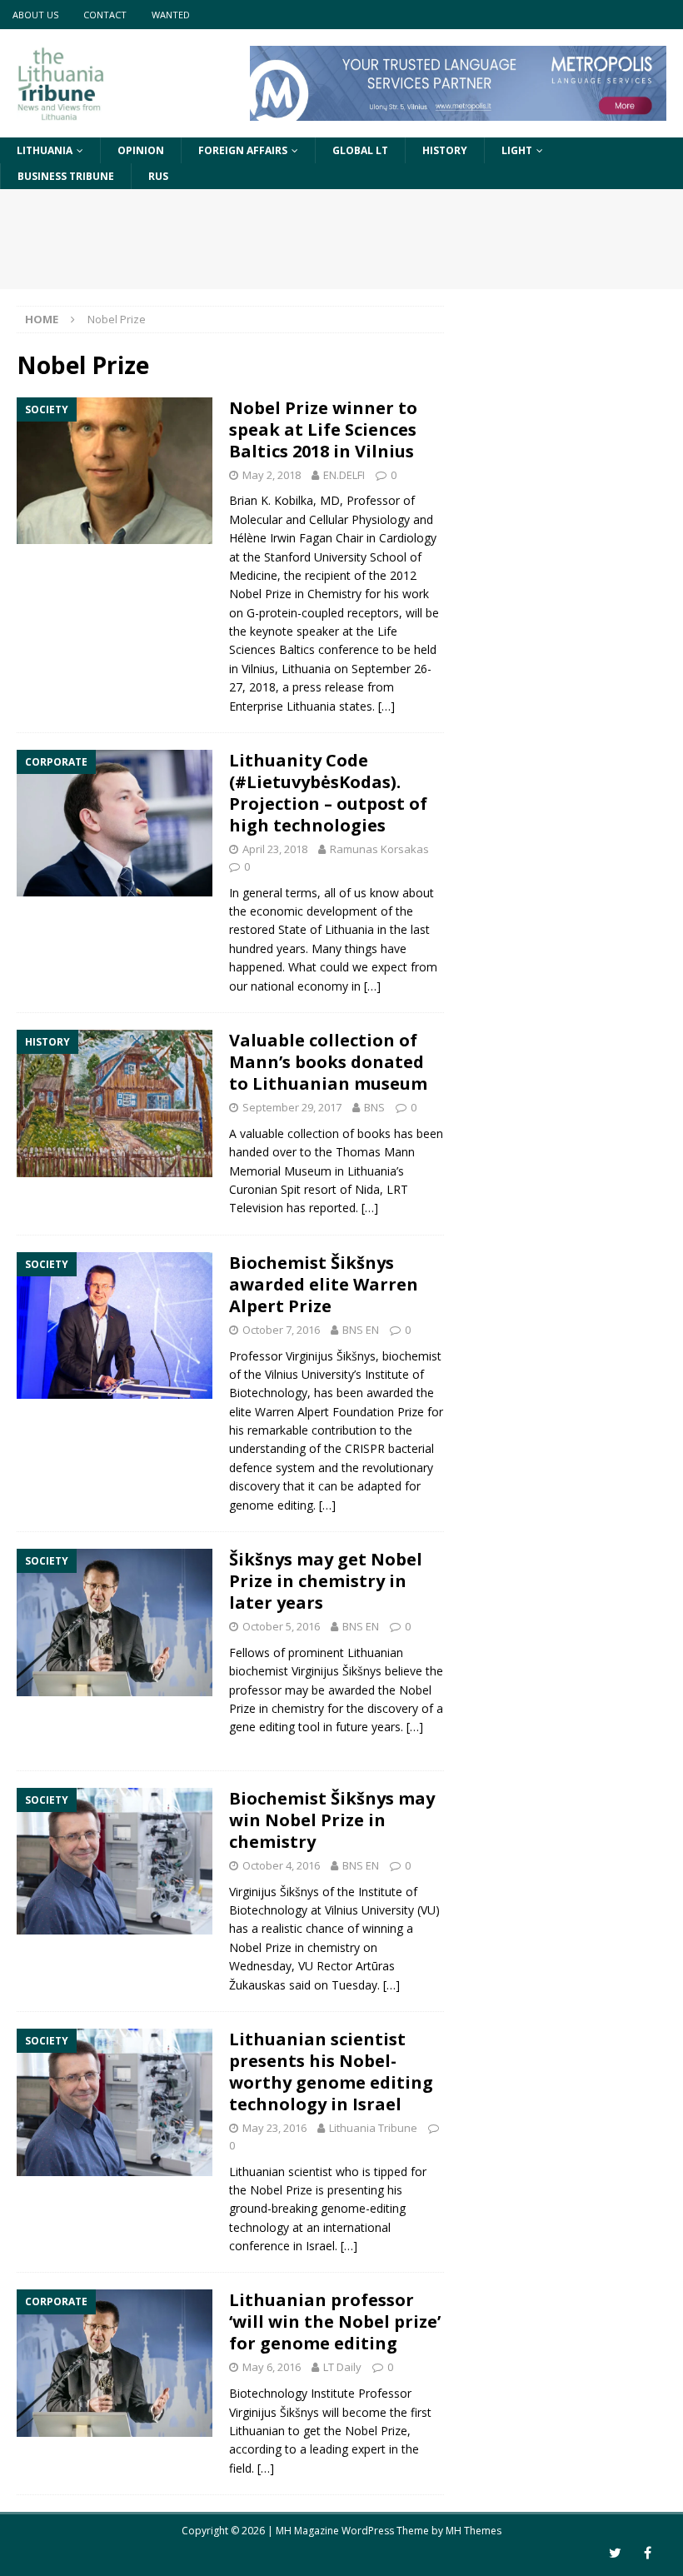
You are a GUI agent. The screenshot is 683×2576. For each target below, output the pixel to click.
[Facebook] (648, 2553)
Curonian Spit (265, 1189)
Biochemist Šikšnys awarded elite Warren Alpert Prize (324, 1284)
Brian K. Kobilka (271, 500)
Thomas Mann (375, 1152)
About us (35, 15)
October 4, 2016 (281, 1865)
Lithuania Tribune (373, 2128)
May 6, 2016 (272, 2367)
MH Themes (474, 2531)
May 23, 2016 (274, 2128)
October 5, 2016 (281, 1626)
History (445, 150)
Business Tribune (66, 176)
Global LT (360, 150)
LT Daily (342, 2367)
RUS (158, 176)
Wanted (171, 15)
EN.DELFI (344, 475)
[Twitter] (615, 2553)
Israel (320, 2246)
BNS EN (361, 1330)
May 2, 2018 (272, 475)
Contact (105, 15)
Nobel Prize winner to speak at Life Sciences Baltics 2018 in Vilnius (323, 429)
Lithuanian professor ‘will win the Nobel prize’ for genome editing (335, 2321)
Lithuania (45, 150)
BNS (374, 1107)
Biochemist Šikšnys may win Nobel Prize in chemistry (332, 1820)
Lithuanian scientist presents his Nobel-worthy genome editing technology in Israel (331, 2072)
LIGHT (517, 150)
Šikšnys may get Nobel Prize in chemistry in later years (326, 1581)
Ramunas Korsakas (379, 849)
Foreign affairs (243, 150)
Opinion (141, 150)
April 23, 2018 (275, 849)
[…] (386, 706)
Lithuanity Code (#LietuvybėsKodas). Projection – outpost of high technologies (328, 793)
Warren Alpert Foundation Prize (339, 1412)
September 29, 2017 (292, 1107)
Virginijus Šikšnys (331, 1356)
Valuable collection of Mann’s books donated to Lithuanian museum (328, 1062)
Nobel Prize (260, 594)
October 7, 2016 (281, 1330)
